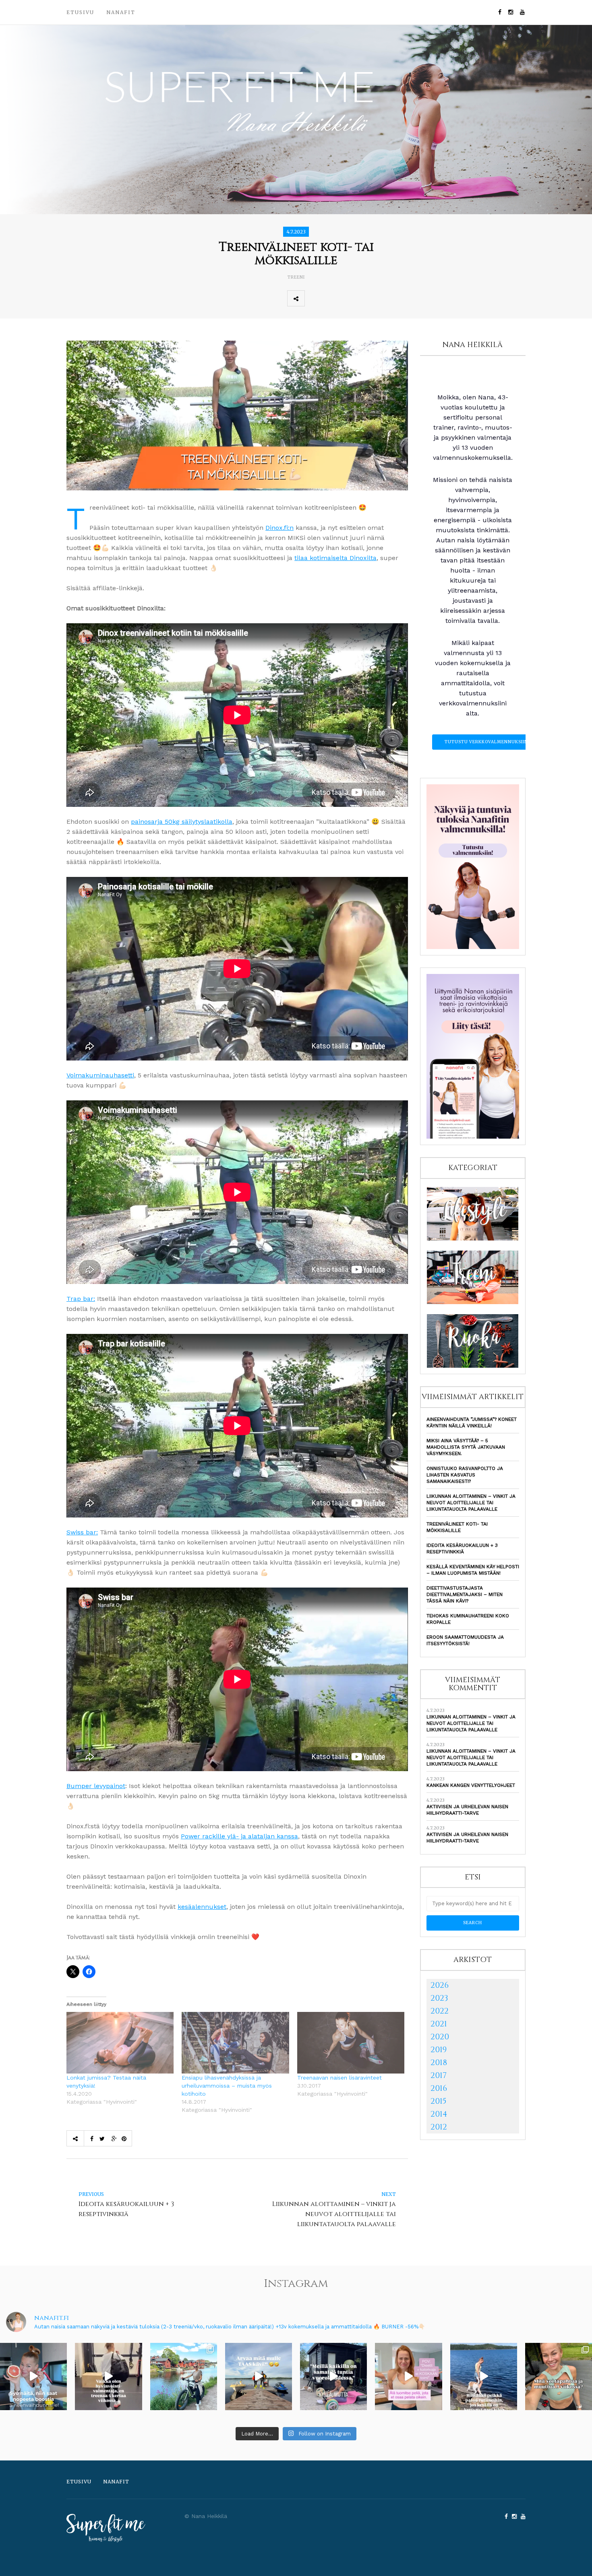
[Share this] (313, 298)
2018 (439, 2062)
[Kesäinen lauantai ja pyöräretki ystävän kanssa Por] (184, 2376)
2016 (439, 2088)
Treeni (296, 277)
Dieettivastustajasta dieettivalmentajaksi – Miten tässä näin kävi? (465, 1594)
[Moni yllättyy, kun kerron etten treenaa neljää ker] (108, 2376)
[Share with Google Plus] (349, 298)
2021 (439, 2024)
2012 (439, 2127)
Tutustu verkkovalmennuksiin (486, 742)
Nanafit (121, 12)
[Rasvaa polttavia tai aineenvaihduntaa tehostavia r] (33, 2376)
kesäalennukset (202, 1907)
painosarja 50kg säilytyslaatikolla (182, 822)
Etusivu (80, 12)
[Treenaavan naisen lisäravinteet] (351, 2043)
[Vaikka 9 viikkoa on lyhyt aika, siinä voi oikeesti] (559, 2376)
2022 (440, 2011)
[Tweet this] (331, 298)
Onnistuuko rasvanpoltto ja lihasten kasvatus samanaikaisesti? (465, 1475)
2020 (440, 2037)
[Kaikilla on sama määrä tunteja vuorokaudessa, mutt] (333, 2376)
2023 (439, 1998)
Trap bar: (81, 1299)
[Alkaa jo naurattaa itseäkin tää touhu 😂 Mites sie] (259, 2376)
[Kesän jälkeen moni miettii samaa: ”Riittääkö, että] (484, 2376)
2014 (439, 2114)
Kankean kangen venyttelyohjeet (471, 1785)
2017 (439, 2075)
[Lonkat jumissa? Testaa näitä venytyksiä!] (120, 2043)
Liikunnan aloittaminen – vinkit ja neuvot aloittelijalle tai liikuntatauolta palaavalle (471, 1503)
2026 (440, 1985)
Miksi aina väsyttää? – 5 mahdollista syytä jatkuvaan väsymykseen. (466, 1447)
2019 (439, 2050)
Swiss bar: (82, 1532)
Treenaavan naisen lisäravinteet (339, 2078)
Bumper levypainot (96, 1786)
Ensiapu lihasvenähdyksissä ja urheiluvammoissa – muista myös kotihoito (227, 2086)
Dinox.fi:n (279, 528)
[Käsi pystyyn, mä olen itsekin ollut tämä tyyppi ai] (408, 2376)
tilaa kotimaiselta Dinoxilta (335, 558)
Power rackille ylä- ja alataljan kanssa (239, 1836)
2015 (439, 2101)
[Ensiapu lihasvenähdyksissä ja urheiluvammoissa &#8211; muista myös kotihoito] (235, 2043)
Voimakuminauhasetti (100, 1075)
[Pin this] (366, 298)
